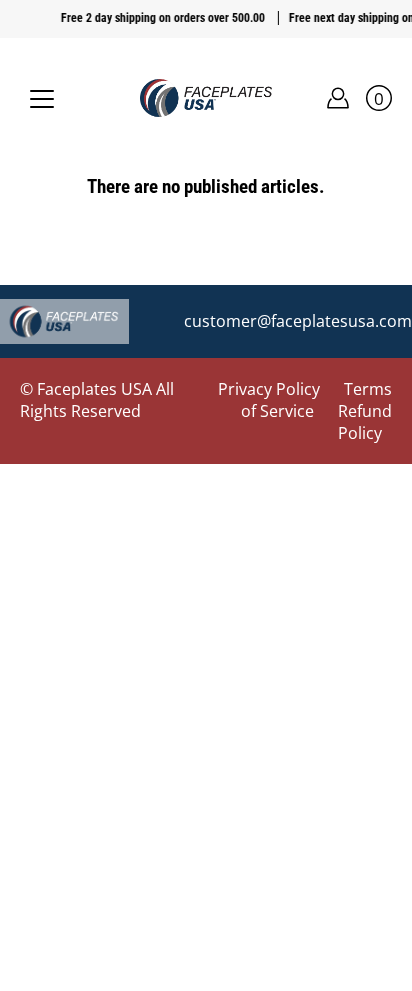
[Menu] (42, 99)
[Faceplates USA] (206, 98)
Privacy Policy (269, 389)
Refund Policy (365, 422)
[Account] (338, 98)
